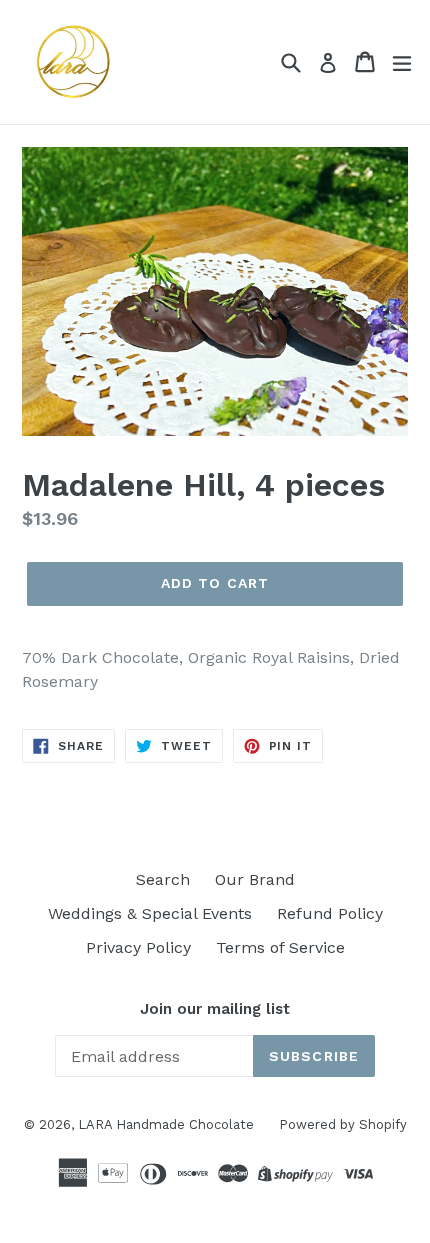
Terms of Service (280, 947)
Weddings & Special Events (150, 913)
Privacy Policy (138, 947)
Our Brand (255, 879)
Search (163, 879)
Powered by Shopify (343, 1124)
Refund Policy (330, 913)
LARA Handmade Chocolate (166, 1124)
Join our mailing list (215, 1009)
